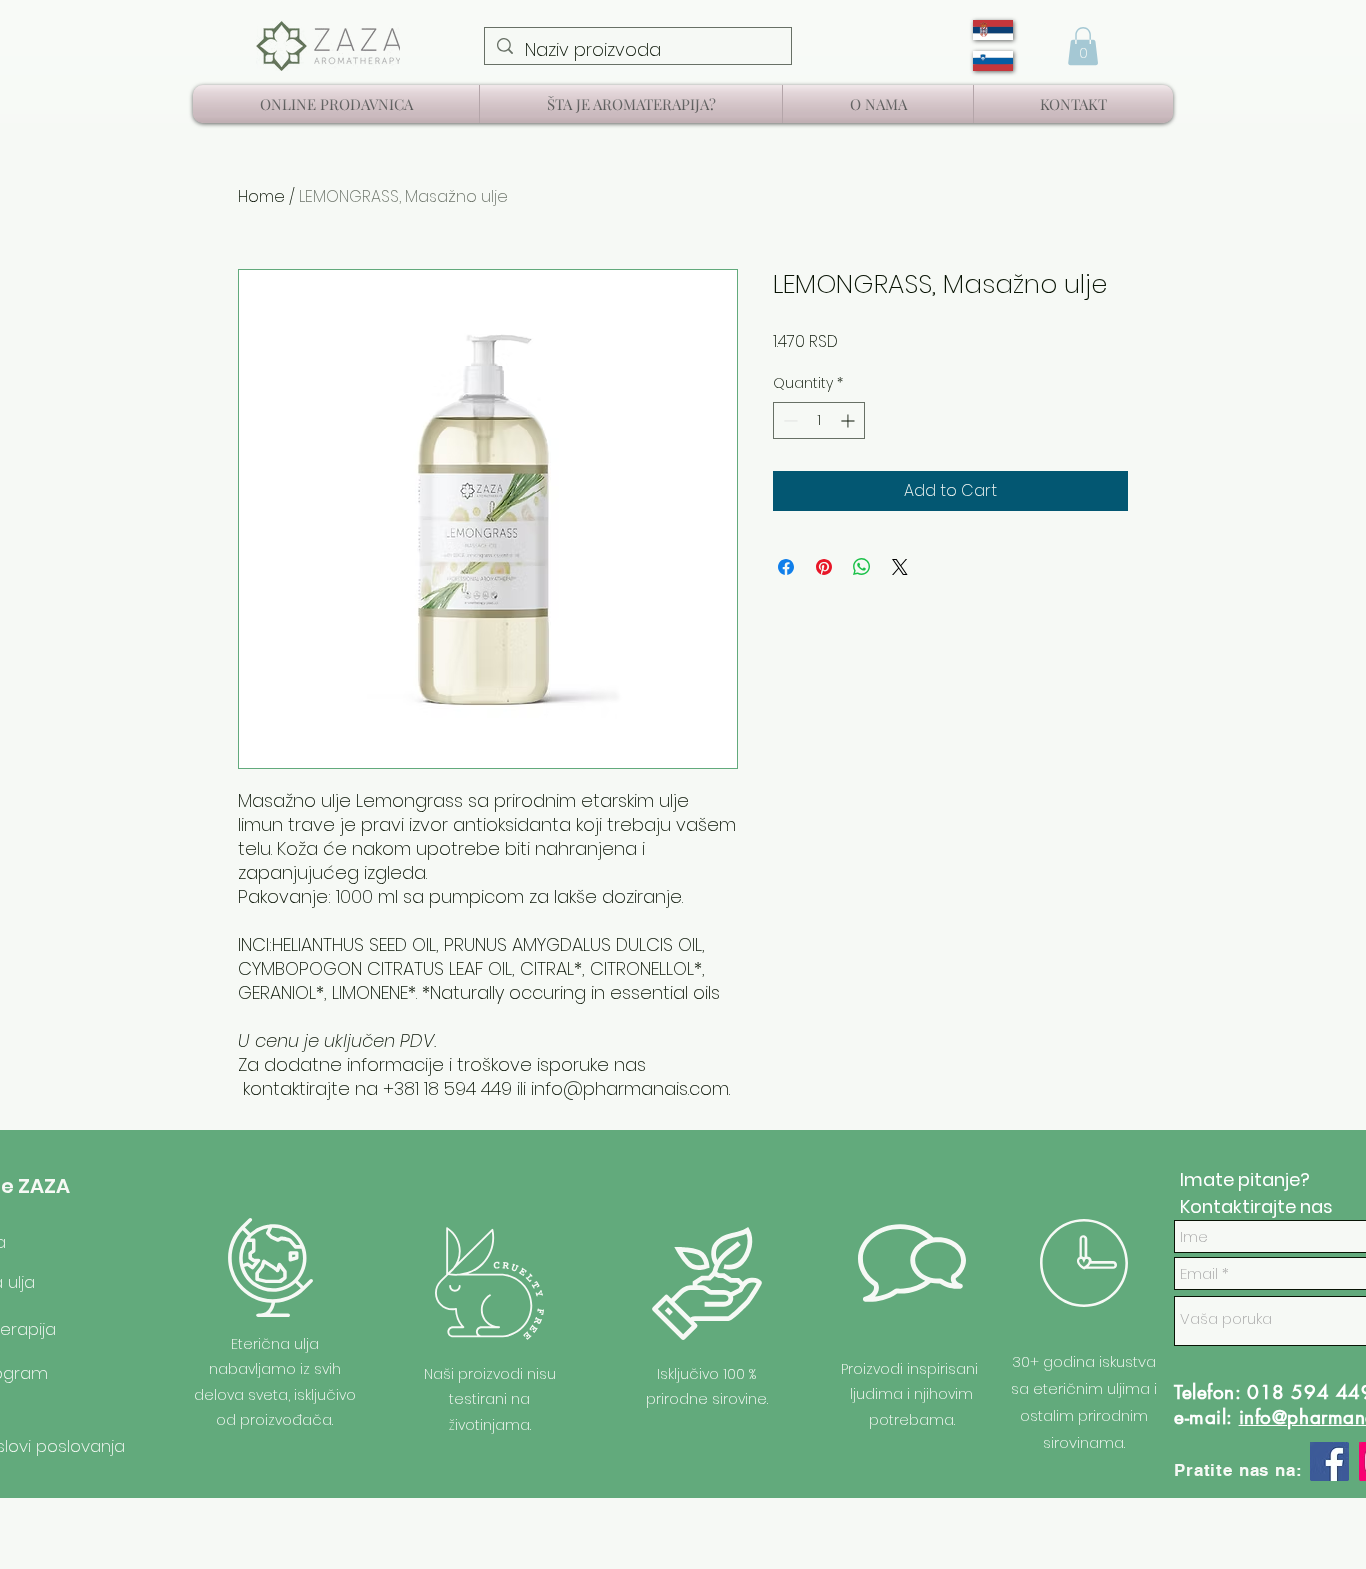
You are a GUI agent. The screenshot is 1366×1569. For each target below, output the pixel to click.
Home (261, 196)
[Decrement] (788, 420)
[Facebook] (1329, 1461)
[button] (1083, 46)
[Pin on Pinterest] (824, 567)
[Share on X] (900, 567)
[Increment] (849, 420)
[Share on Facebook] (786, 567)
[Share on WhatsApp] (862, 567)
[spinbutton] (819, 420)
